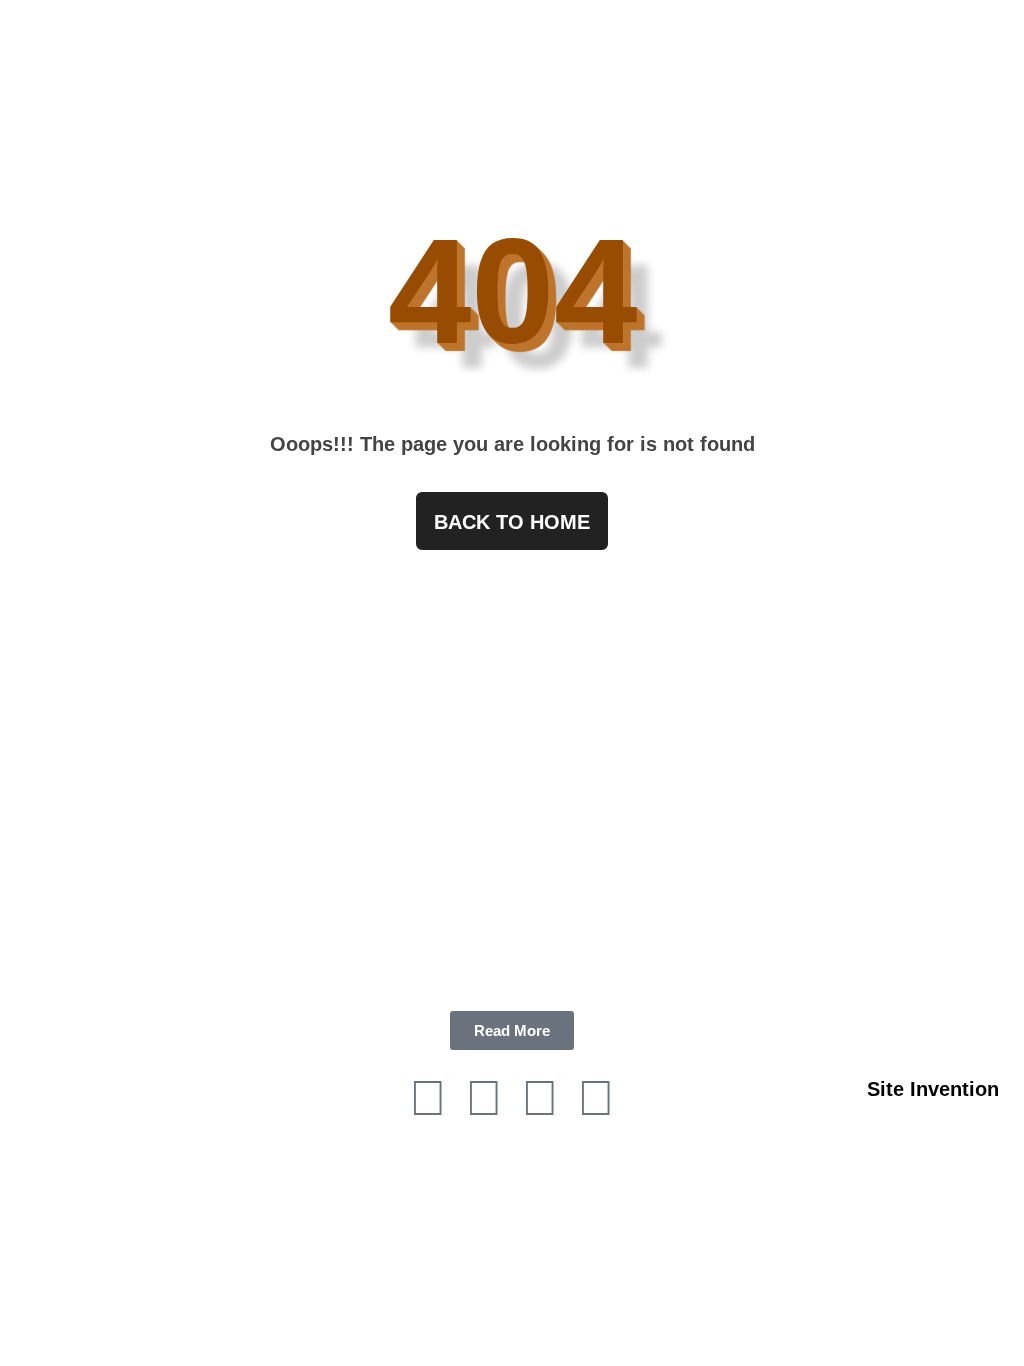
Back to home (512, 522)
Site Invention (933, 1089)
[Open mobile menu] (1001, 52)
